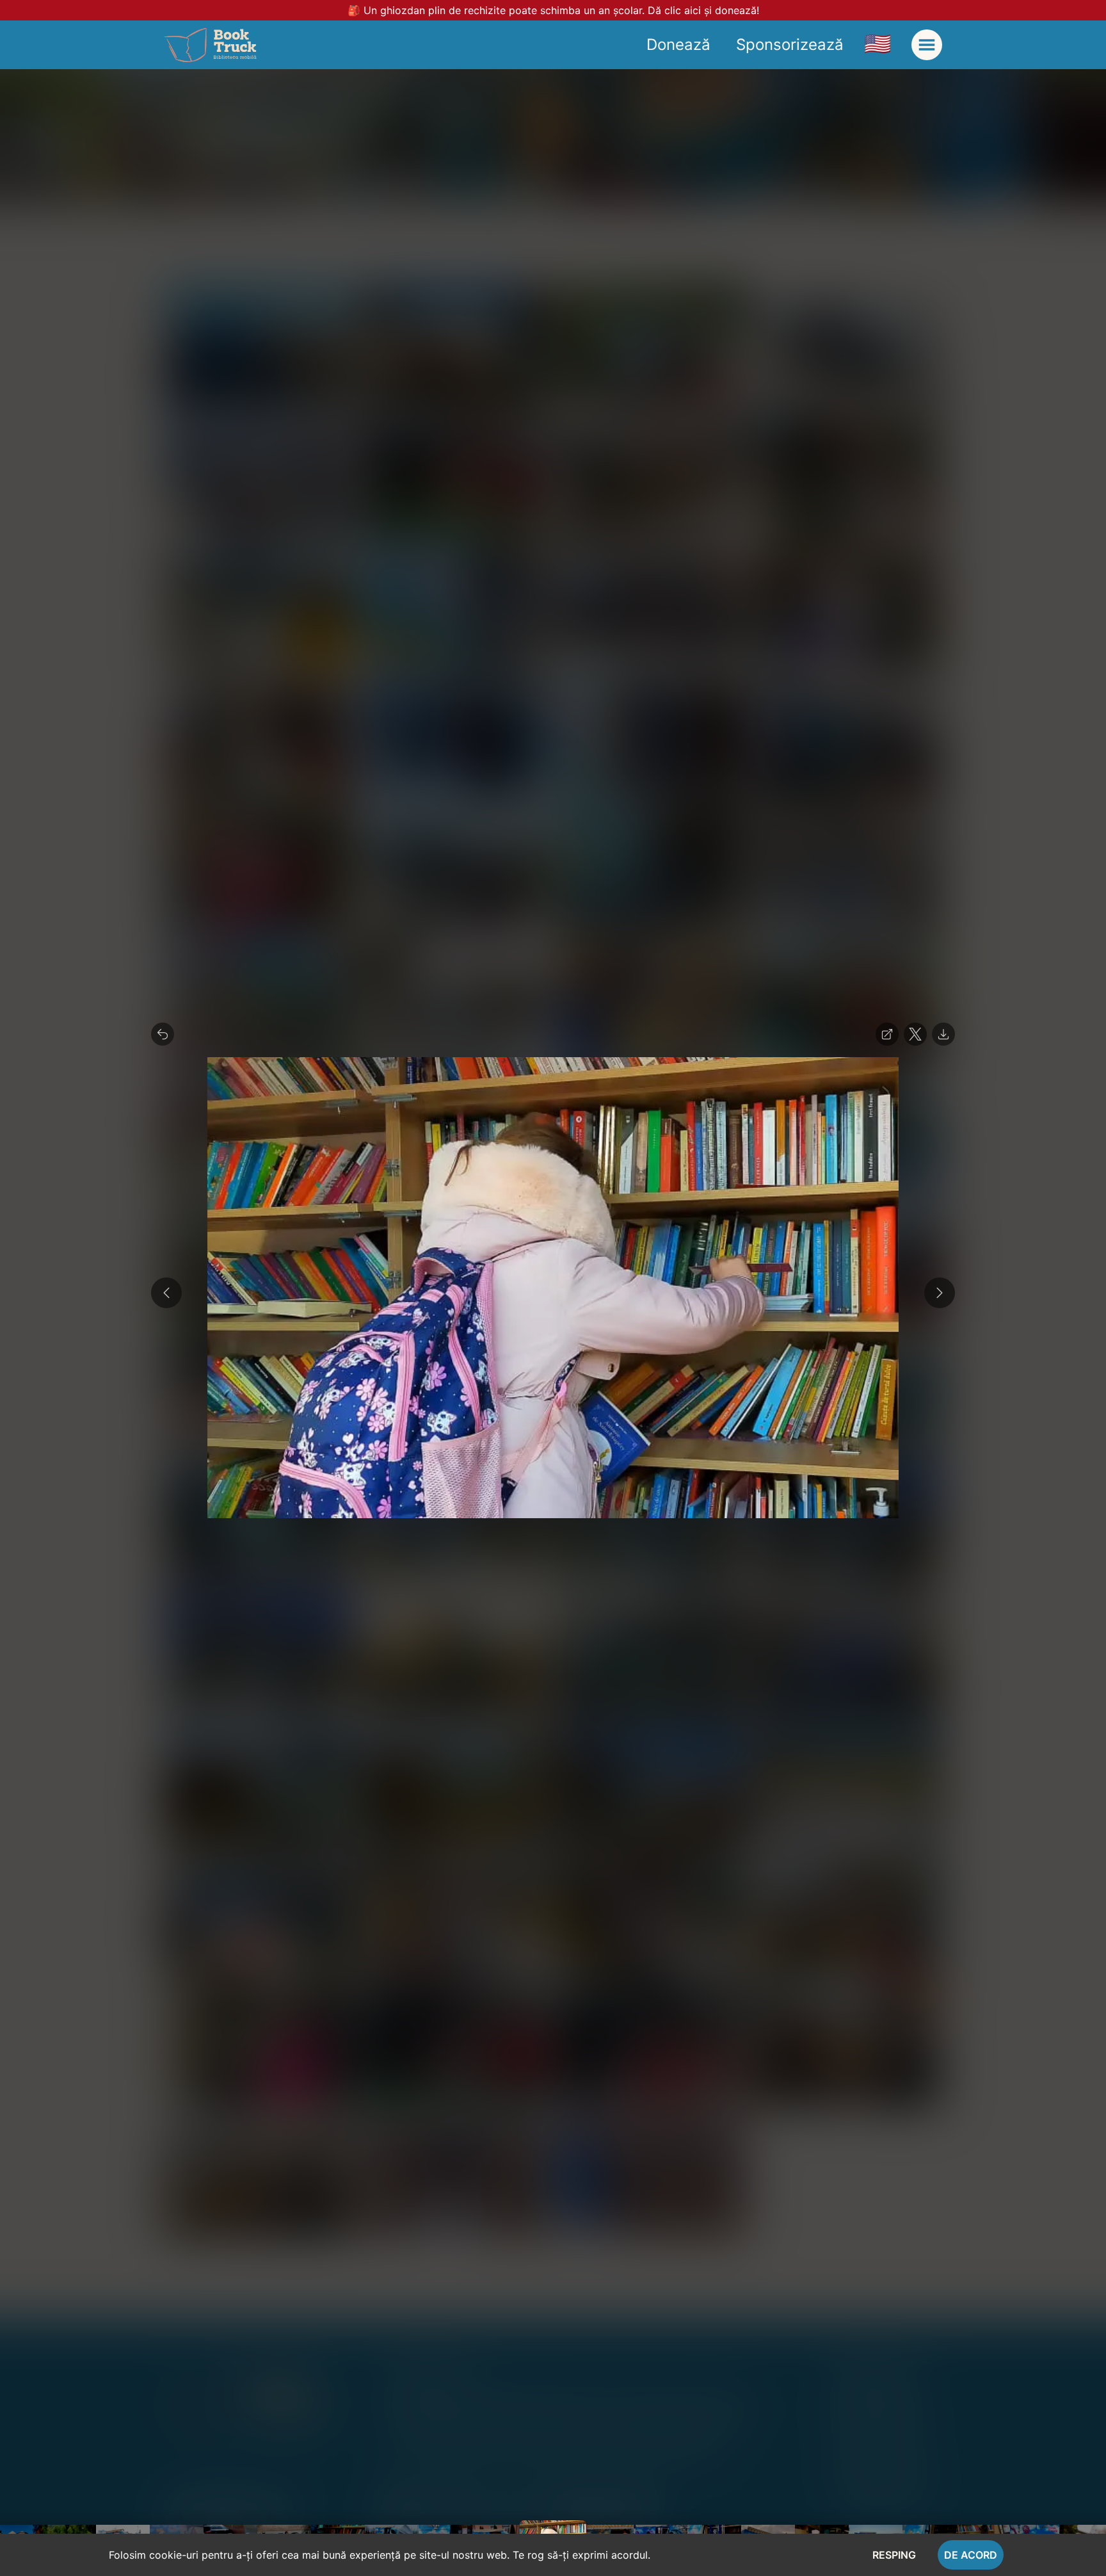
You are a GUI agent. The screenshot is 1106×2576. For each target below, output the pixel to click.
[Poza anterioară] (166, 1293)
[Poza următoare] (940, 1293)
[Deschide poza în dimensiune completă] (887, 1034)
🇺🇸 (878, 43)
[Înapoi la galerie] (163, 1034)
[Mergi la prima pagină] (210, 45)
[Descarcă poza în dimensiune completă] (943, 1034)
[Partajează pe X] (915, 1034)
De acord (971, 2555)
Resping (894, 2555)
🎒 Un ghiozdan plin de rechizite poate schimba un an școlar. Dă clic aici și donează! (553, 10)
